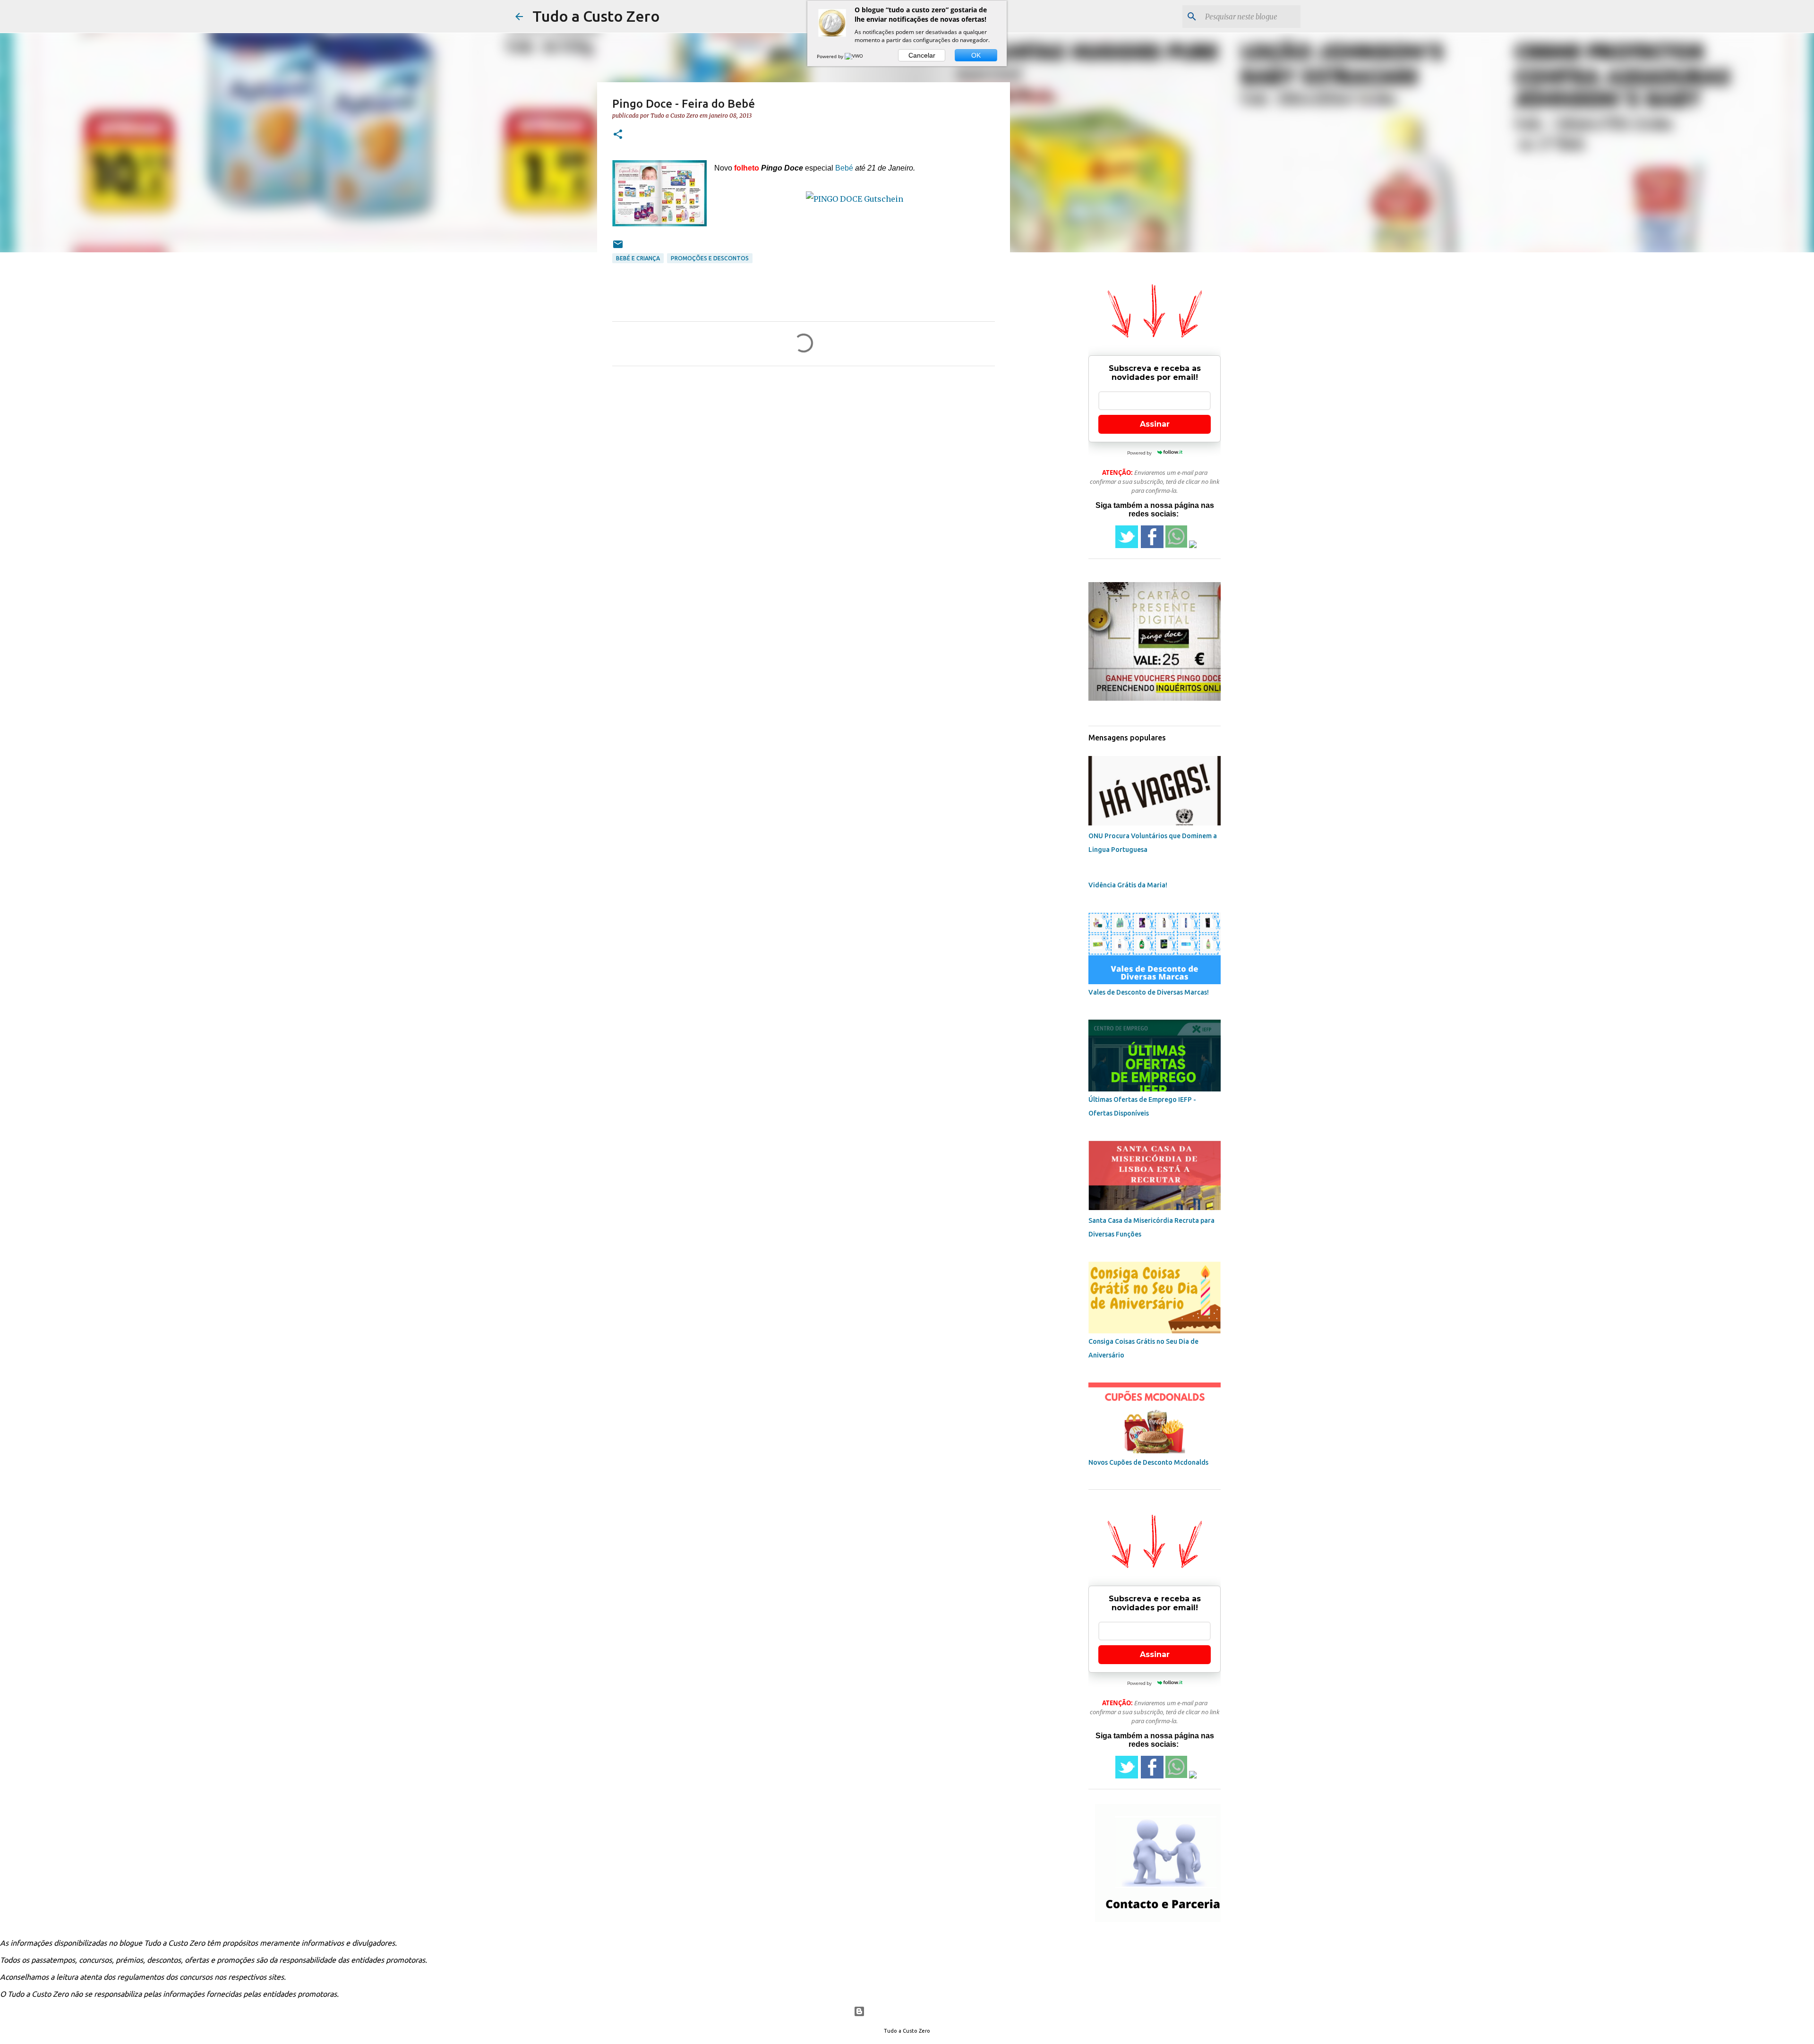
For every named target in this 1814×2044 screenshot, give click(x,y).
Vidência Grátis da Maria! (1128, 885)
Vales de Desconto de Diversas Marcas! (1149, 992)
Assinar (1155, 424)
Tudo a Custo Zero (596, 16)
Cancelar (922, 55)
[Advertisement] (1107, 333)
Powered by (831, 56)
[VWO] (855, 56)
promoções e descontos (710, 258)
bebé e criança (638, 258)
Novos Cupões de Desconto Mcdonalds (1148, 1462)
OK (976, 55)
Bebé (844, 168)
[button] (618, 135)
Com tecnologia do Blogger (913, 2011)
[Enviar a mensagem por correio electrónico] (618, 248)
